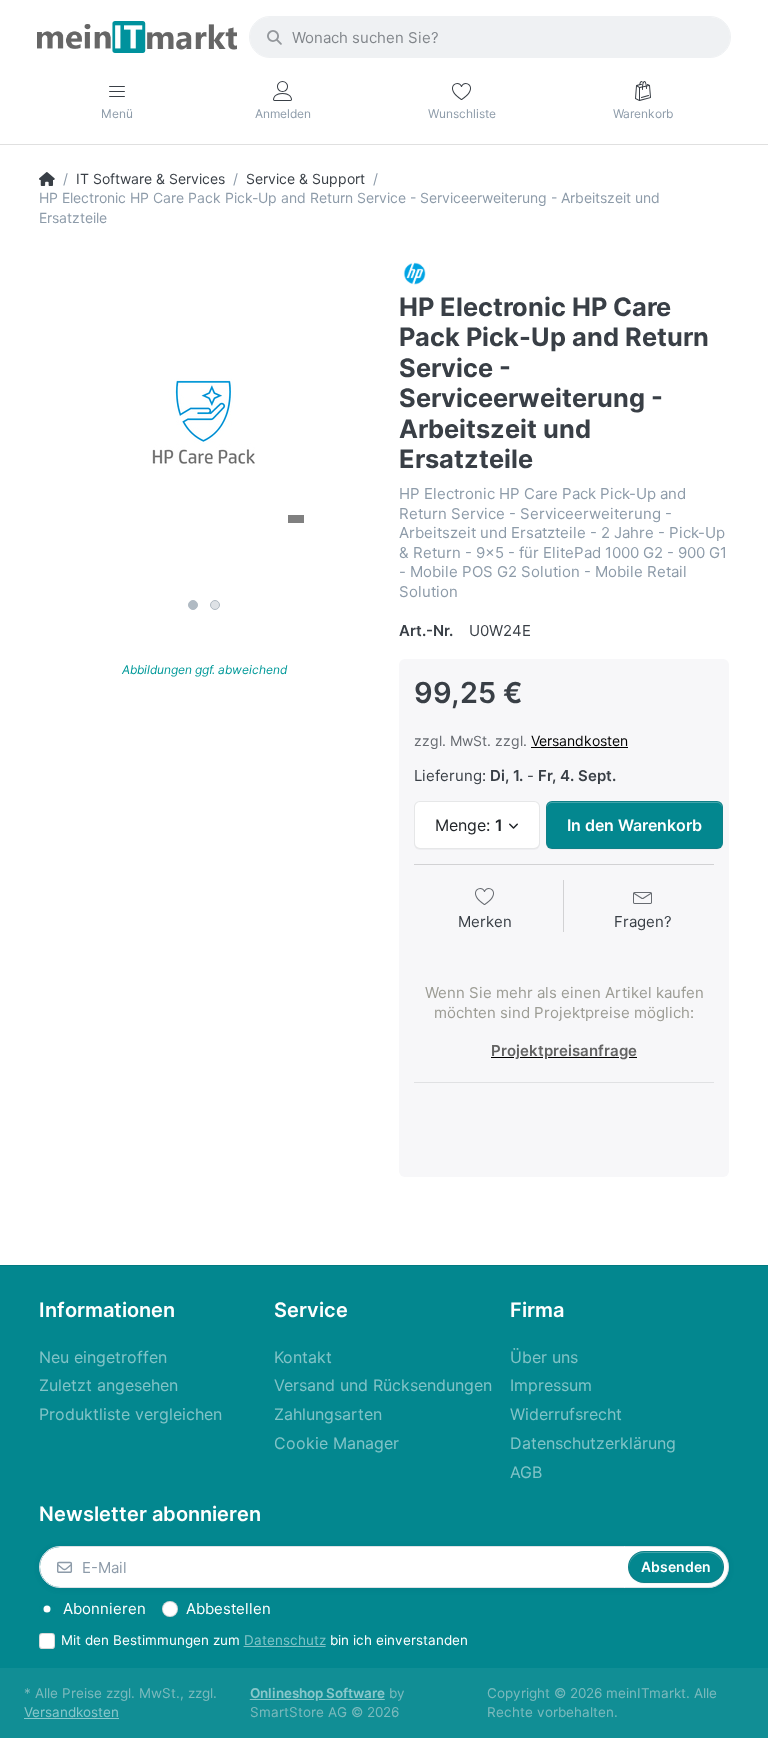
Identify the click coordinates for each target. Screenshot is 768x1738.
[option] (204, 423)
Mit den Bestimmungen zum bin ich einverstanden (264, 1640)
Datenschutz (285, 1640)
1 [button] (193, 605)
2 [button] (215, 605)
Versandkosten (579, 740)
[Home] (47, 179)
